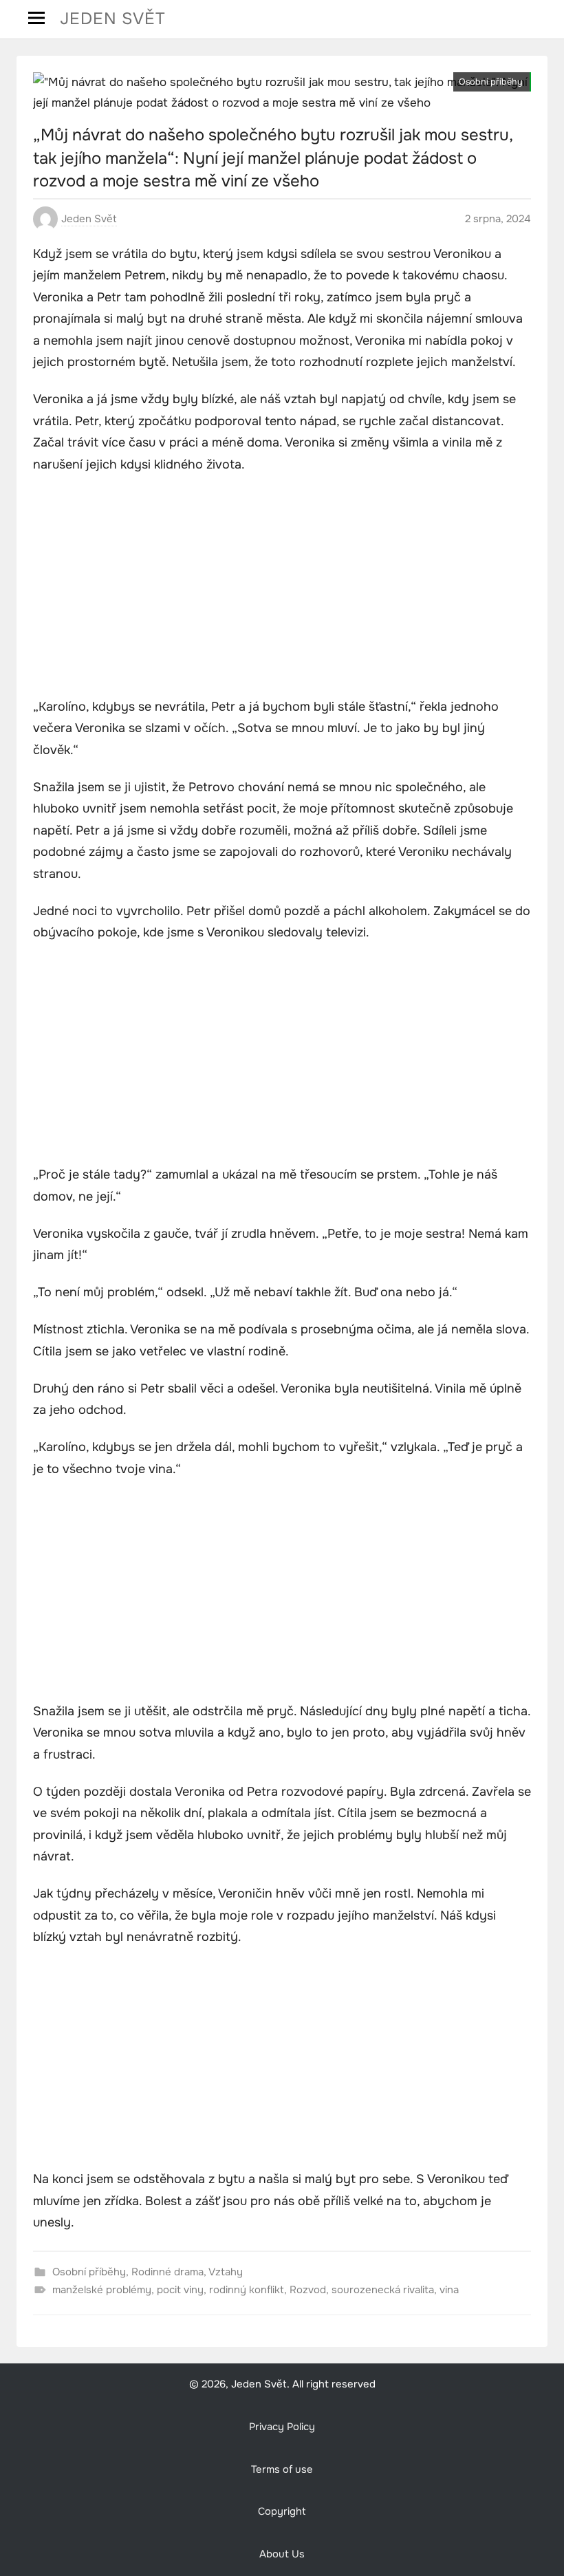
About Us (282, 2554)
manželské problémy (102, 2290)
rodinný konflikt (247, 2290)
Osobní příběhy (491, 82)
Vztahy (226, 2272)
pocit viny (180, 2290)
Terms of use (282, 2470)
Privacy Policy (282, 2427)
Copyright (282, 2512)
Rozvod (308, 2290)
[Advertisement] (282, 588)
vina (449, 2290)
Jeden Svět (113, 19)
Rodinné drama (167, 2272)
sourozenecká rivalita (383, 2290)
